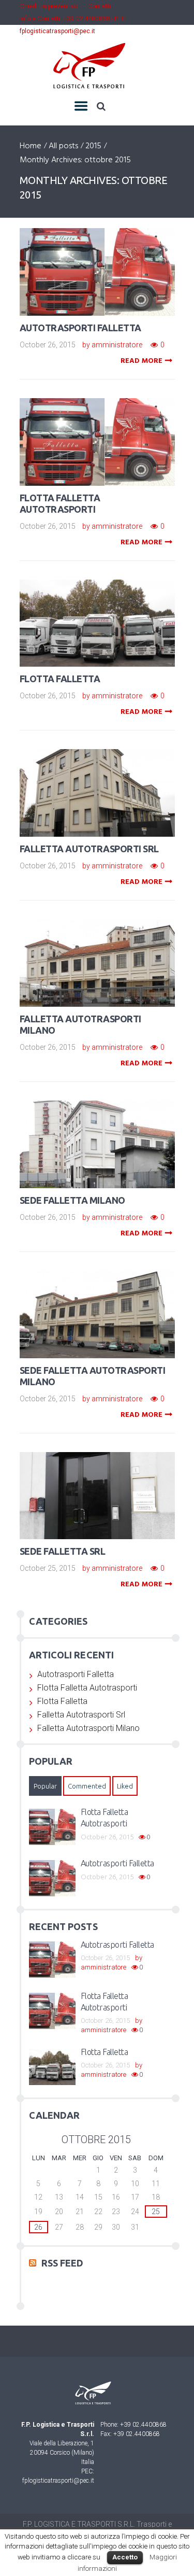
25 (156, 2212)
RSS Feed (63, 2263)
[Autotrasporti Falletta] (112, 257)
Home (31, 147)
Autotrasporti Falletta (80, 328)
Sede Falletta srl (63, 1551)
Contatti (99, 6)
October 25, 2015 (48, 1568)
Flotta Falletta (60, 679)
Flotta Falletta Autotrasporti (60, 503)
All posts (63, 147)
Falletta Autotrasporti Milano (88, 1728)
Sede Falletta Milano (72, 1200)
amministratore (117, 345)
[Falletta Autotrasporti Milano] (112, 948)
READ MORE (141, 361)
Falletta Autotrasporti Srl (89, 849)
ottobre (96, 2139)
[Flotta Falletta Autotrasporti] (112, 427)
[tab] (45, 1786)
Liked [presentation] (125, 1786)
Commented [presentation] (87, 1786)
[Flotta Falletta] (112, 608)
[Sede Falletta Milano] (112, 1129)
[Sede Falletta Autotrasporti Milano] (112, 1299)
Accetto (125, 2557)
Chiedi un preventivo (49, 6)
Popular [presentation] (45, 1786)
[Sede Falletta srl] (112, 1481)
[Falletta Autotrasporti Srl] (112, 778)
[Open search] (101, 106)
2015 (93, 147)
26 (38, 2227)
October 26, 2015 (48, 345)
